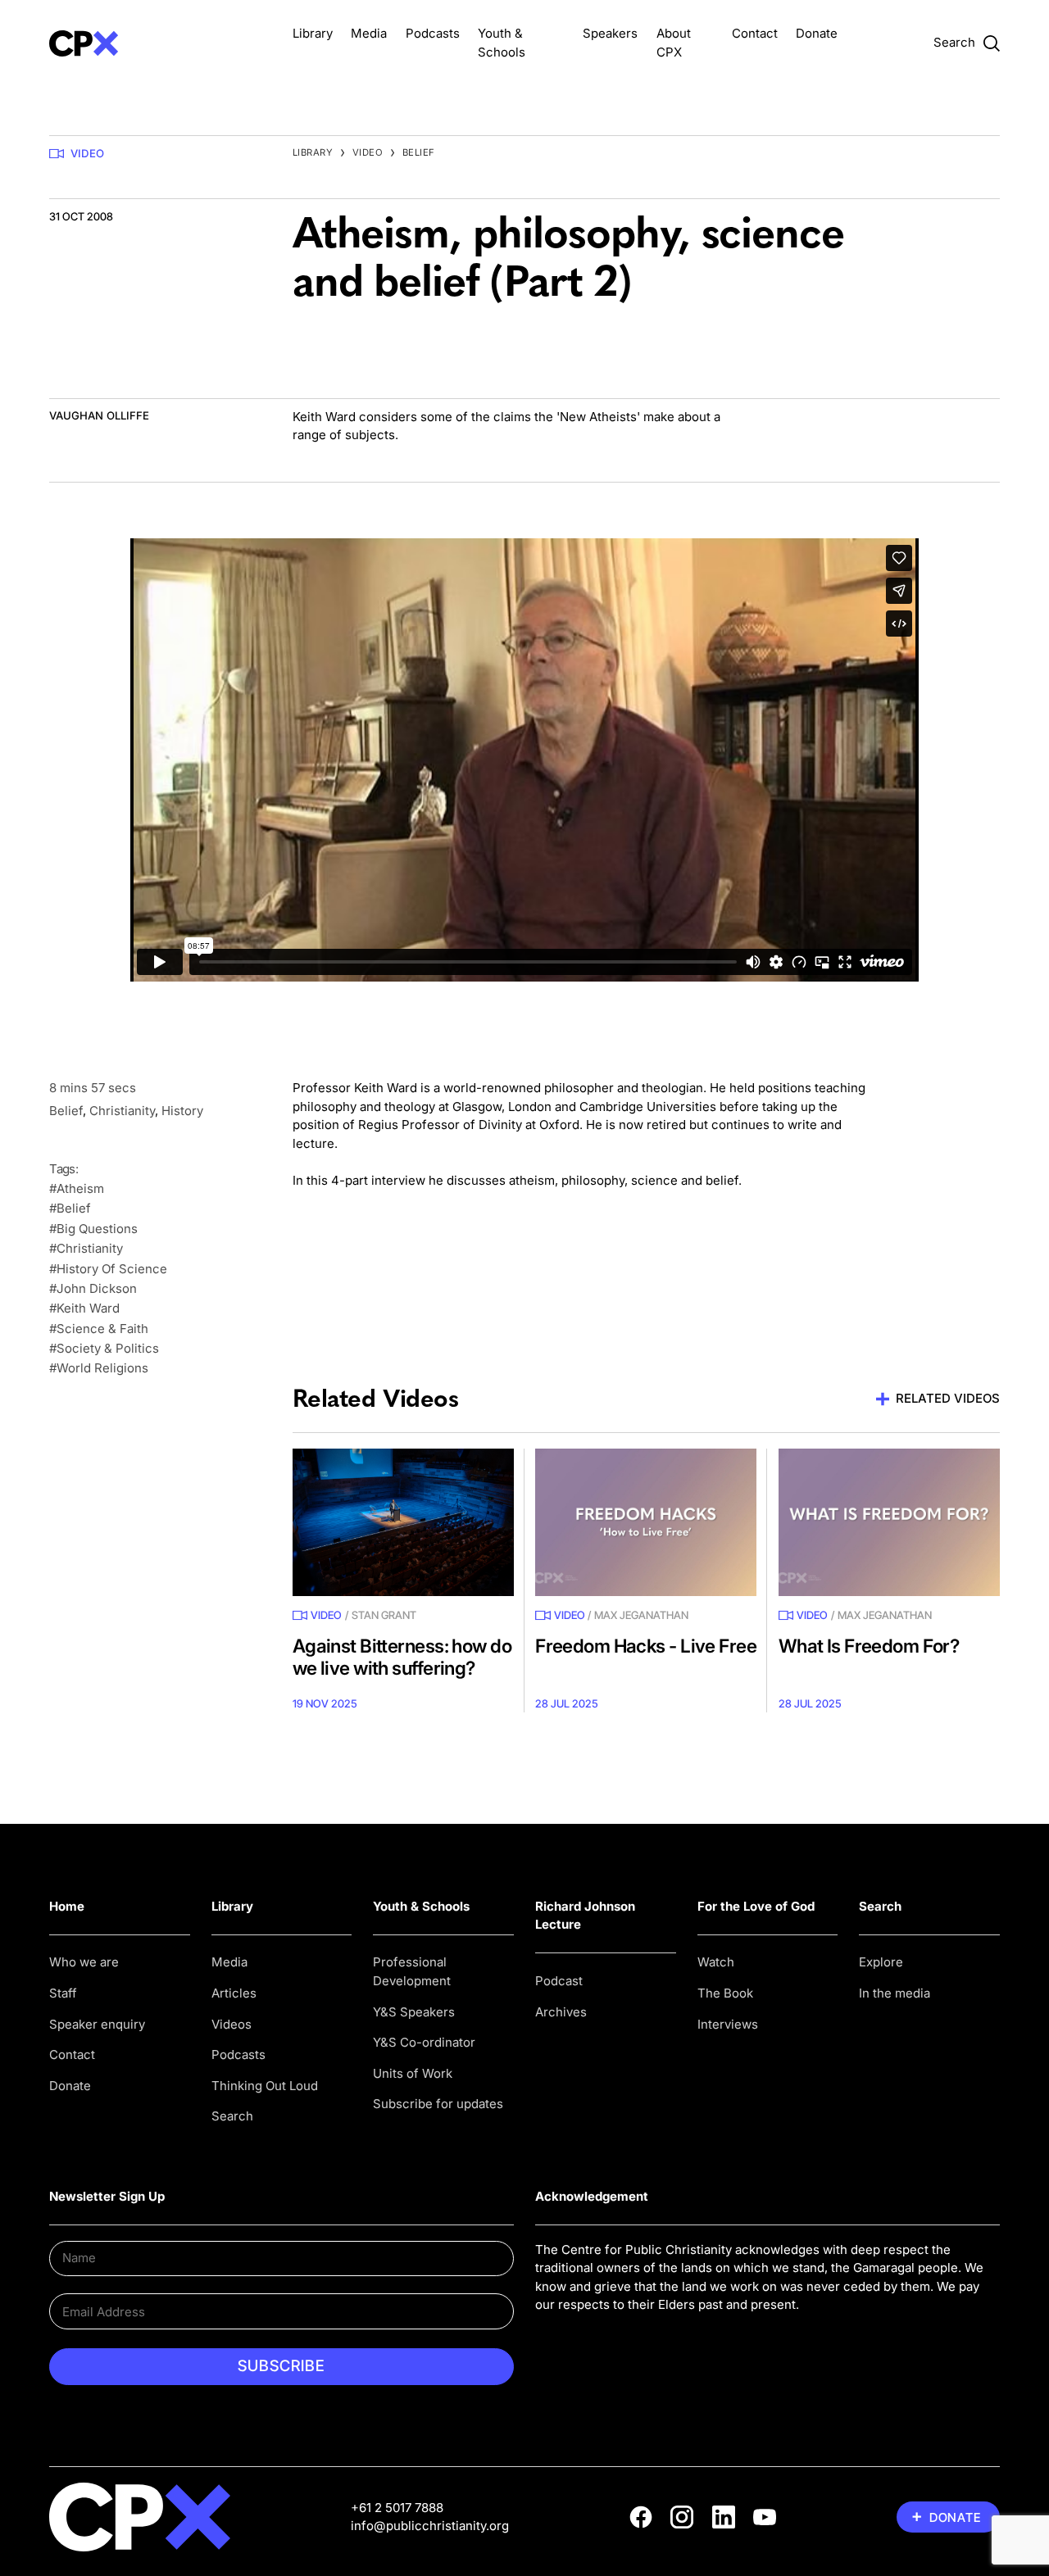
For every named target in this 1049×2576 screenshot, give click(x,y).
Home (67, 1906)
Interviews (728, 2024)
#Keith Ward (84, 1308)
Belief (419, 152)
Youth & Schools (421, 1906)
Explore (881, 1962)
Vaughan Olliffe (99, 415)
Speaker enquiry (97, 2024)
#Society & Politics (104, 1348)
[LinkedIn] (724, 2517)
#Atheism (77, 1188)
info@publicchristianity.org (430, 2526)
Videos (232, 2024)
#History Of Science (108, 1269)
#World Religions (99, 1368)
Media (369, 33)
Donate (817, 33)
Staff (63, 1993)
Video (87, 153)
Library (313, 33)
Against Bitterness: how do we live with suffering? (402, 1657)
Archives (561, 2012)
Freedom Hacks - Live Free (646, 1646)
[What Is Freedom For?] (889, 1522)
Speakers (610, 33)
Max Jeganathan (641, 1615)
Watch (716, 1962)
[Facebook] (641, 2517)
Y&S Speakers (414, 2012)
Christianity (122, 1111)
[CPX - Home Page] (160, 43)
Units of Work (413, 2073)
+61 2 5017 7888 (397, 2508)
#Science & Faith (99, 1329)
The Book (725, 1993)
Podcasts (433, 33)
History (182, 1111)
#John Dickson (93, 1288)
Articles (234, 1993)
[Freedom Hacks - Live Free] (646, 1522)
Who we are (84, 1962)
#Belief (70, 1208)
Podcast (559, 1981)
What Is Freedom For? (869, 1646)
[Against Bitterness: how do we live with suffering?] (403, 1522)
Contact (755, 33)
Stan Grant (384, 1615)
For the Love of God (756, 1906)
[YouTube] (765, 2517)
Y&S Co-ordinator (424, 2042)
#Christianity (86, 1248)
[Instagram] (682, 2517)
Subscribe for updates (438, 2104)
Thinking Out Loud (265, 2086)
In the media (895, 1993)
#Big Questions (93, 1229)
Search (232, 2116)
